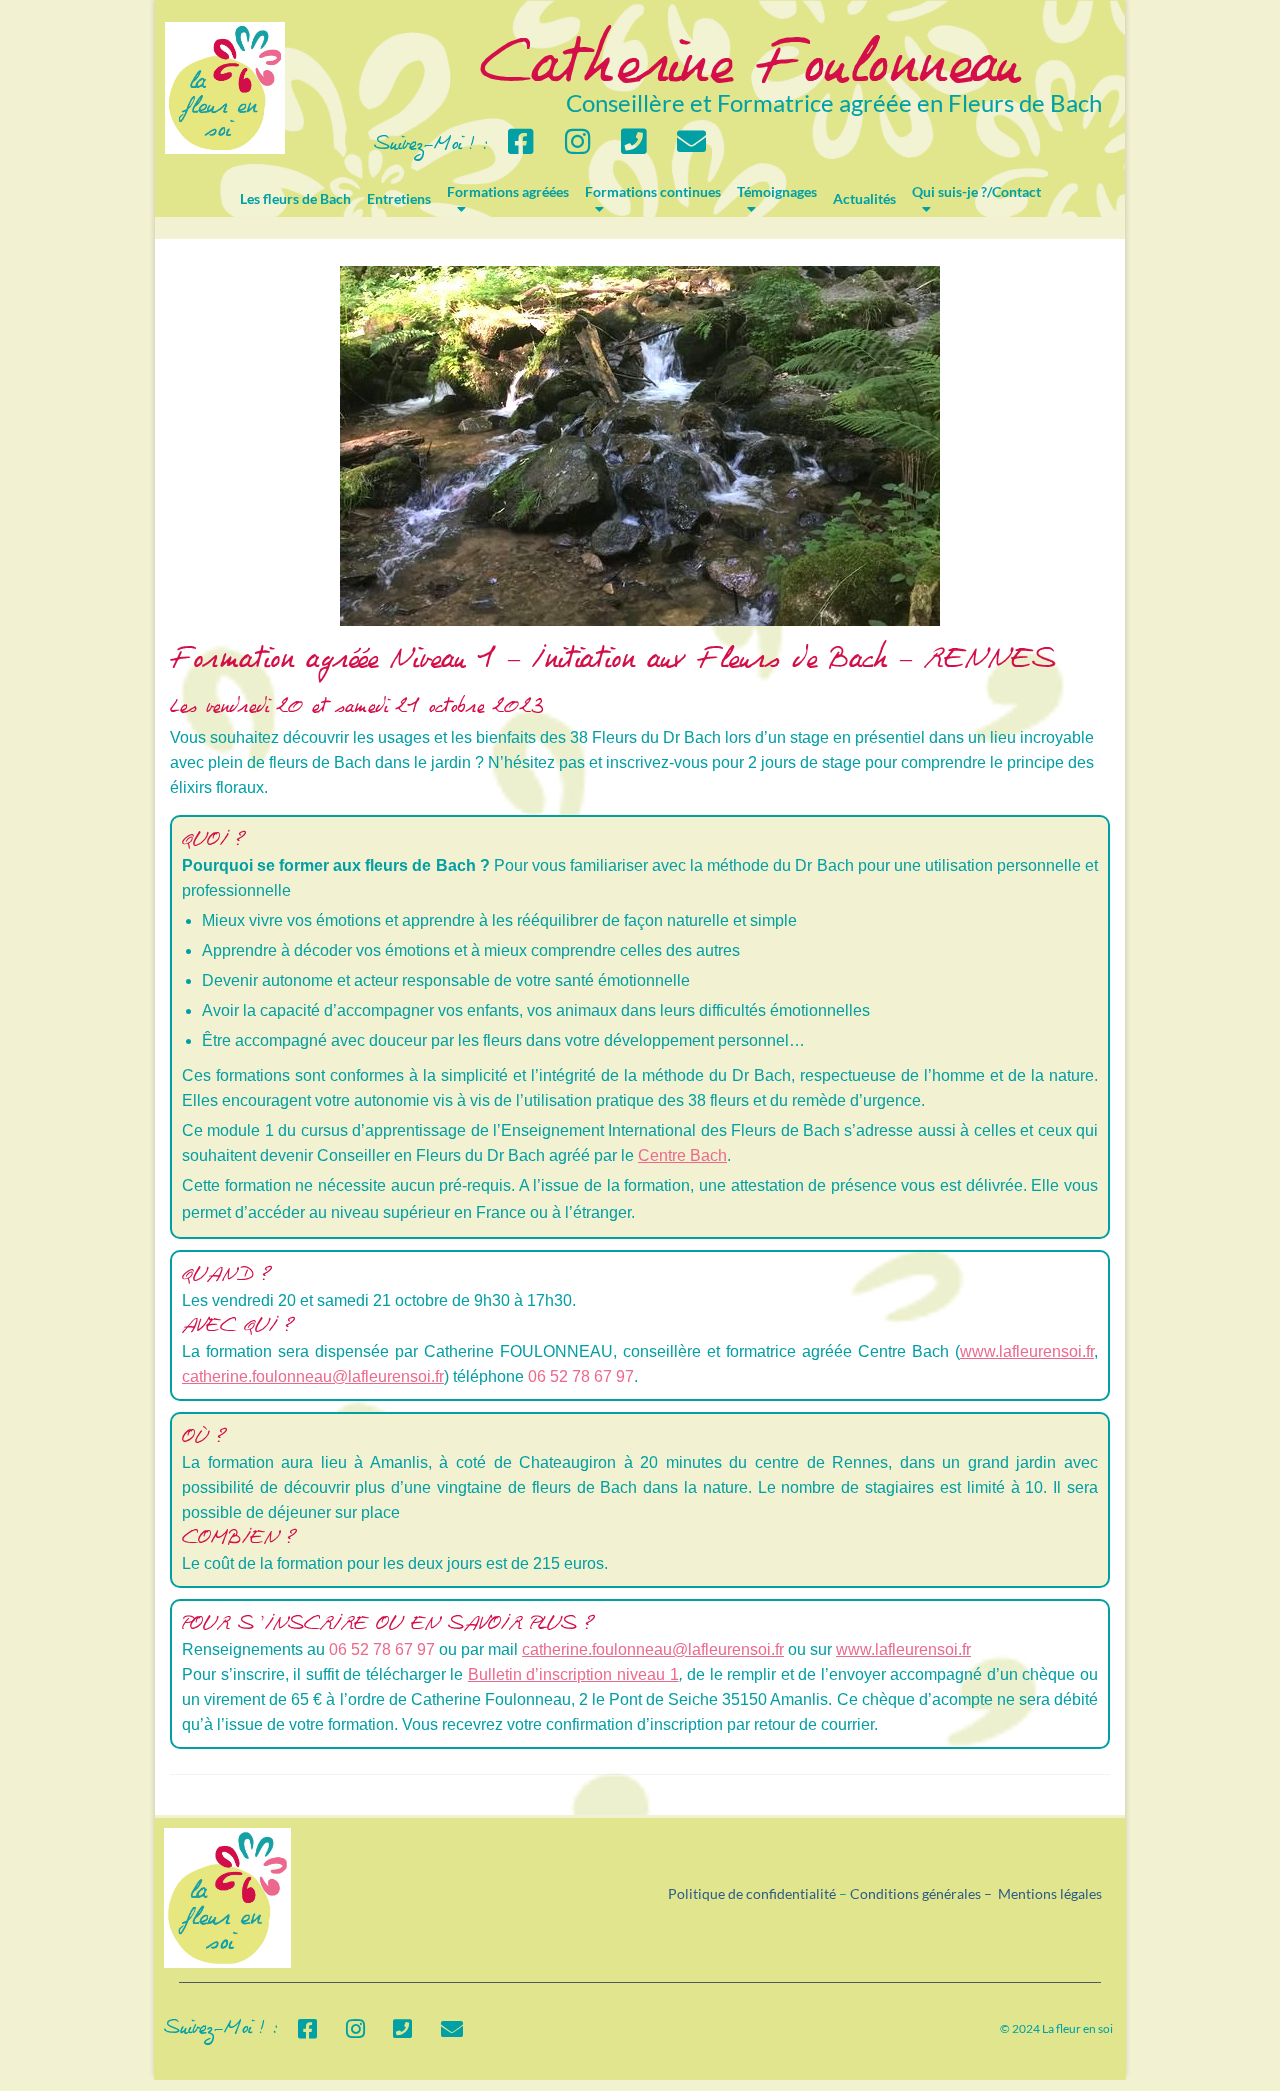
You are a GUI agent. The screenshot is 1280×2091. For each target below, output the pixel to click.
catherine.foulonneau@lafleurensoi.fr (313, 1376)
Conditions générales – (924, 1893)
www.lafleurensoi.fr (1027, 1351)
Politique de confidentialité (752, 1893)
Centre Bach (682, 1155)
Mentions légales (1050, 1893)
